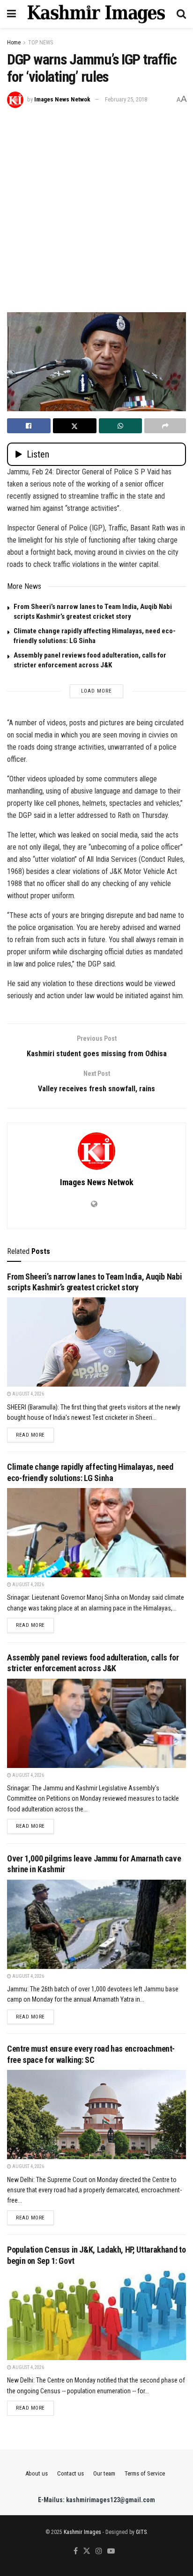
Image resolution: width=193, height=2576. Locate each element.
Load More (96, 691)
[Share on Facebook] (29, 426)
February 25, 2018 (126, 99)
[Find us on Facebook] (76, 2551)
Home (14, 43)
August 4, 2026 (28, 1394)
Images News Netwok (62, 99)
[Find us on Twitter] (87, 2551)
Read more (35, 1435)
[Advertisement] (96, 209)
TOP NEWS (41, 43)
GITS (141, 2532)
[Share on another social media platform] (165, 426)
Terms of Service (145, 2473)
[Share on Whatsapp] (121, 426)
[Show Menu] (11, 14)
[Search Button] (181, 14)
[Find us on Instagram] (99, 2551)
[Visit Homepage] (96, 14)
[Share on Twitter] (75, 426)
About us (37, 2473)
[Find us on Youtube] (111, 2551)
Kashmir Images (82, 2532)
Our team (104, 2473)
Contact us (71, 2473)
